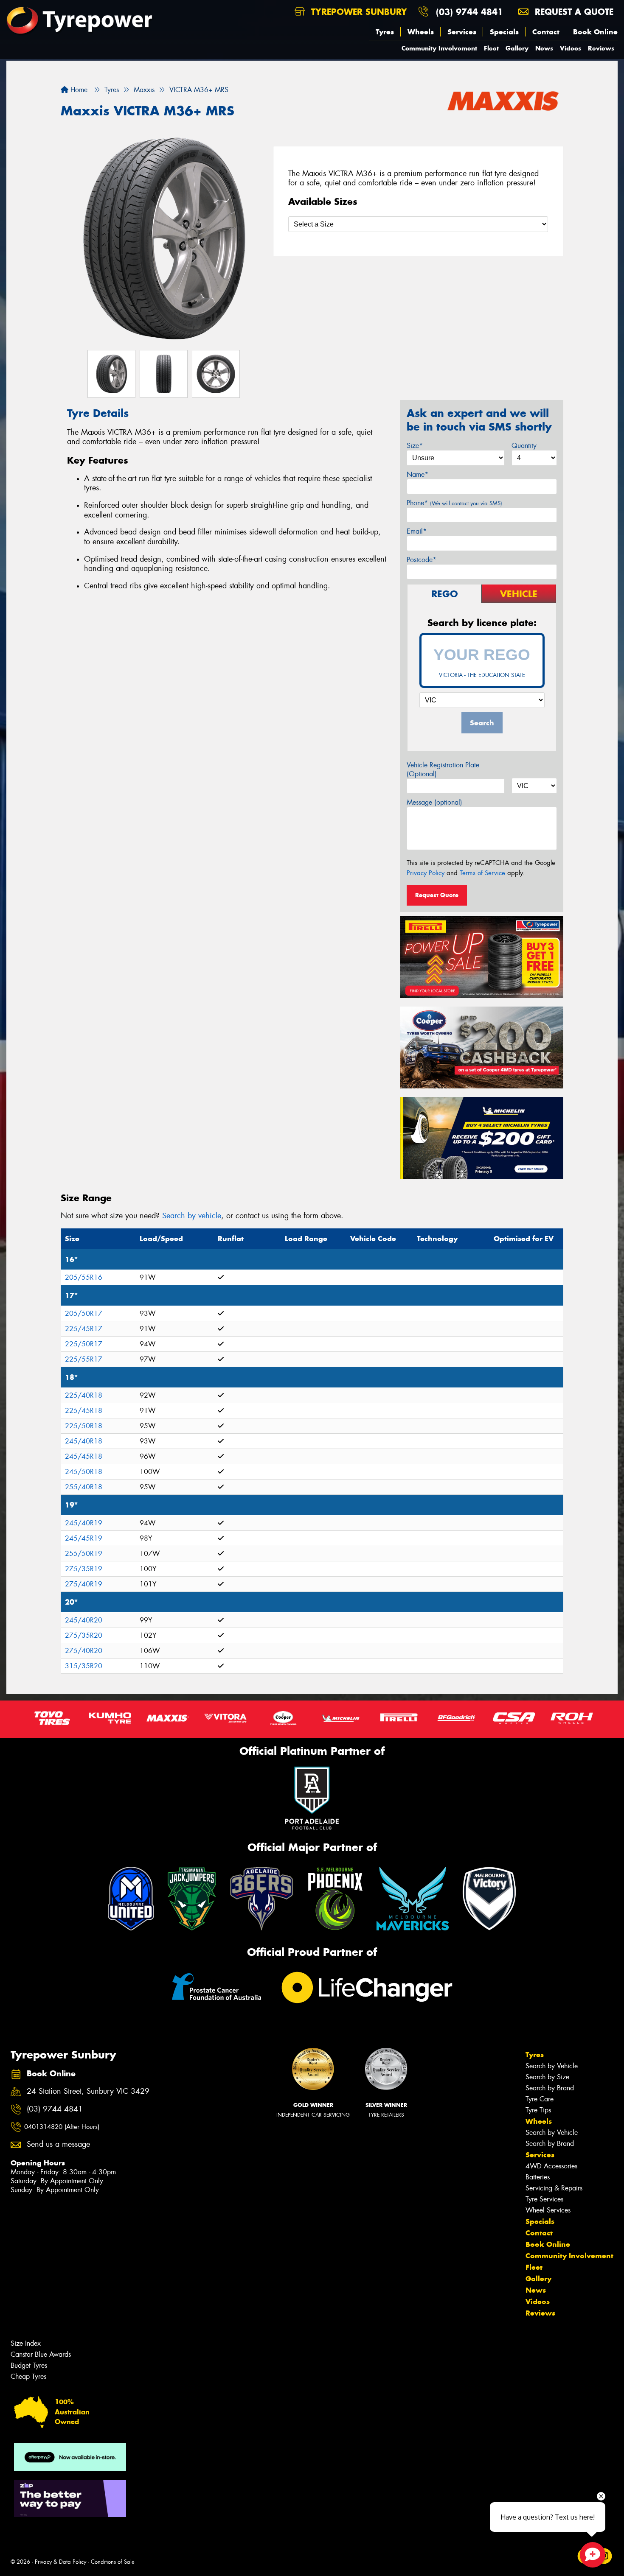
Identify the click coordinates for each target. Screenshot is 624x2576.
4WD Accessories (551, 2166)
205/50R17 (84, 1313)
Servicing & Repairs (554, 2188)
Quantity (524, 446)
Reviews (601, 48)
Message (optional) (434, 802)
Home (78, 90)
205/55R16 (84, 1277)
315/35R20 (84, 1666)
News (544, 48)
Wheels (421, 32)
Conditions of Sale (113, 2562)
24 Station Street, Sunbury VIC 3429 (88, 2091)
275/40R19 (84, 1584)
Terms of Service (482, 873)
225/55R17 (84, 1359)
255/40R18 (84, 1487)
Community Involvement (439, 48)
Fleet (491, 48)
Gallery (517, 48)
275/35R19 (84, 1569)
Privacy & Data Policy (60, 2562)
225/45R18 (84, 1411)
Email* (417, 531)
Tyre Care (540, 2099)
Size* (415, 446)
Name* (417, 474)
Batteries (538, 2177)
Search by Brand (550, 2088)
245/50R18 (84, 1472)
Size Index (26, 2343)
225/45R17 (84, 1329)
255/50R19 (84, 1554)
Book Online (595, 32)
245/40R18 (84, 1441)
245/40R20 (84, 1620)
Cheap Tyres (28, 2376)
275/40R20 (84, 1651)
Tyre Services (544, 2199)
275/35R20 (84, 1635)
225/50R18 (84, 1426)
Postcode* (422, 560)
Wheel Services (548, 2210)
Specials (504, 32)
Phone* (454, 503)
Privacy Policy (426, 873)
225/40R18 (84, 1395)
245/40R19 (84, 1523)
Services (462, 32)
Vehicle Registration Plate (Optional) (443, 769)
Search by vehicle (192, 1216)
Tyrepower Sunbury (358, 12)
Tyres (385, 32)
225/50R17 (84, 1344)
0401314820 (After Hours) (62, 2127)
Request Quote (437, 895)
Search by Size (547, 2077)
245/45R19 (84, 1538)
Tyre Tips (538, 2110)
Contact (546, 32)
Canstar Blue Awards (41, 2354)
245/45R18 (84, 1456)
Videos (571, 48)
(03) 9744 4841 (469, 12)
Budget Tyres (29, 2365)
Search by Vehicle (552, 2066)
